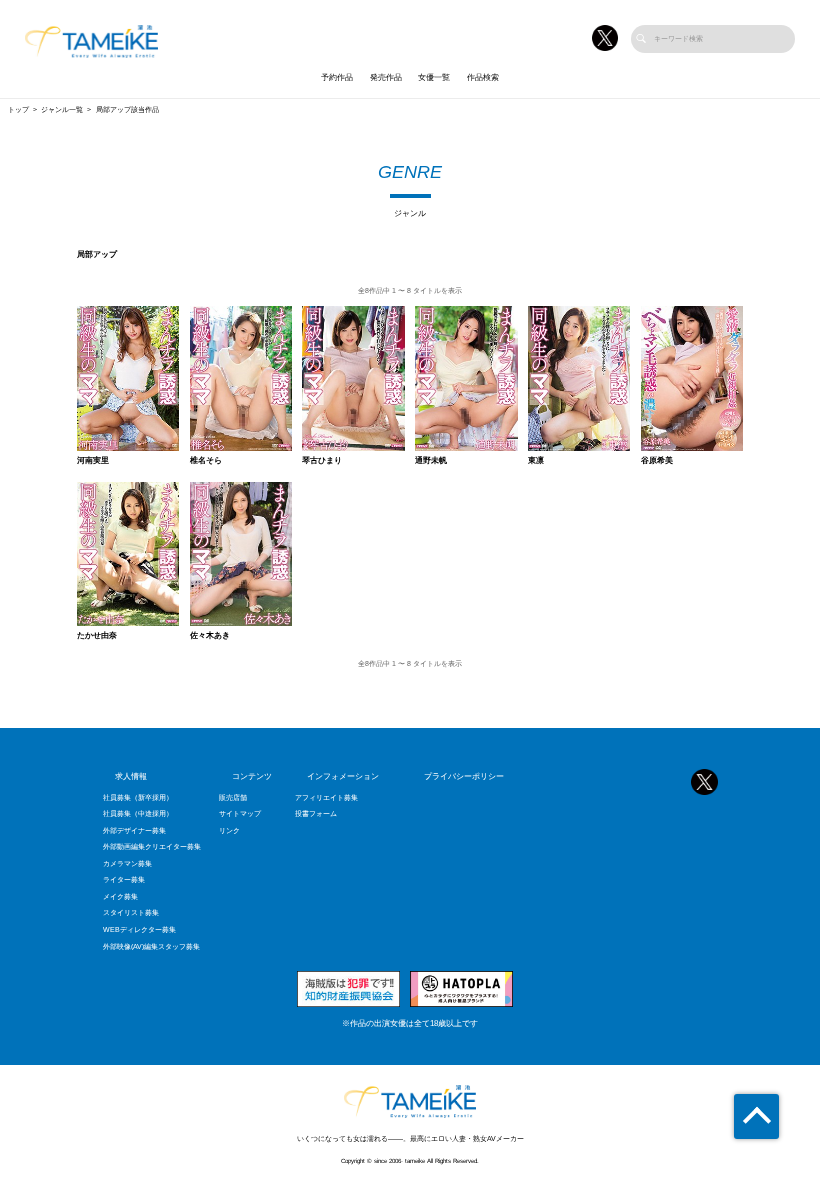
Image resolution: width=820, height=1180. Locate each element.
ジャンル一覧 (62, 110)
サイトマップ (240, 814)
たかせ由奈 (97, 636)
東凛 (536, 461)
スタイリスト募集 (131, 913)
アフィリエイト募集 (326, 798)
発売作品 (386, 77)
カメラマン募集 (127, 864)
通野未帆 (431, 461)
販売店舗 (233, 798)
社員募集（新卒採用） (138, 798)
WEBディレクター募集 (139, 930)
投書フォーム (316, 814)
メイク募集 (120, 897)
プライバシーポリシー (464, 776)
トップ (18, 110)
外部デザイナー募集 (134, 831)
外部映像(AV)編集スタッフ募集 (151, 947)
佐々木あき (210, 636)
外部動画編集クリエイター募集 (152, 847)
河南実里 (93, 461)
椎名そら (206, 461)
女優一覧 (434, 77)
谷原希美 (657, 461)
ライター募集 (124, 880)
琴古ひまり (322, 461)
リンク (229, 831)
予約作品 (337, 77)
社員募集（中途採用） (138, 814)
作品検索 (483, 77)
